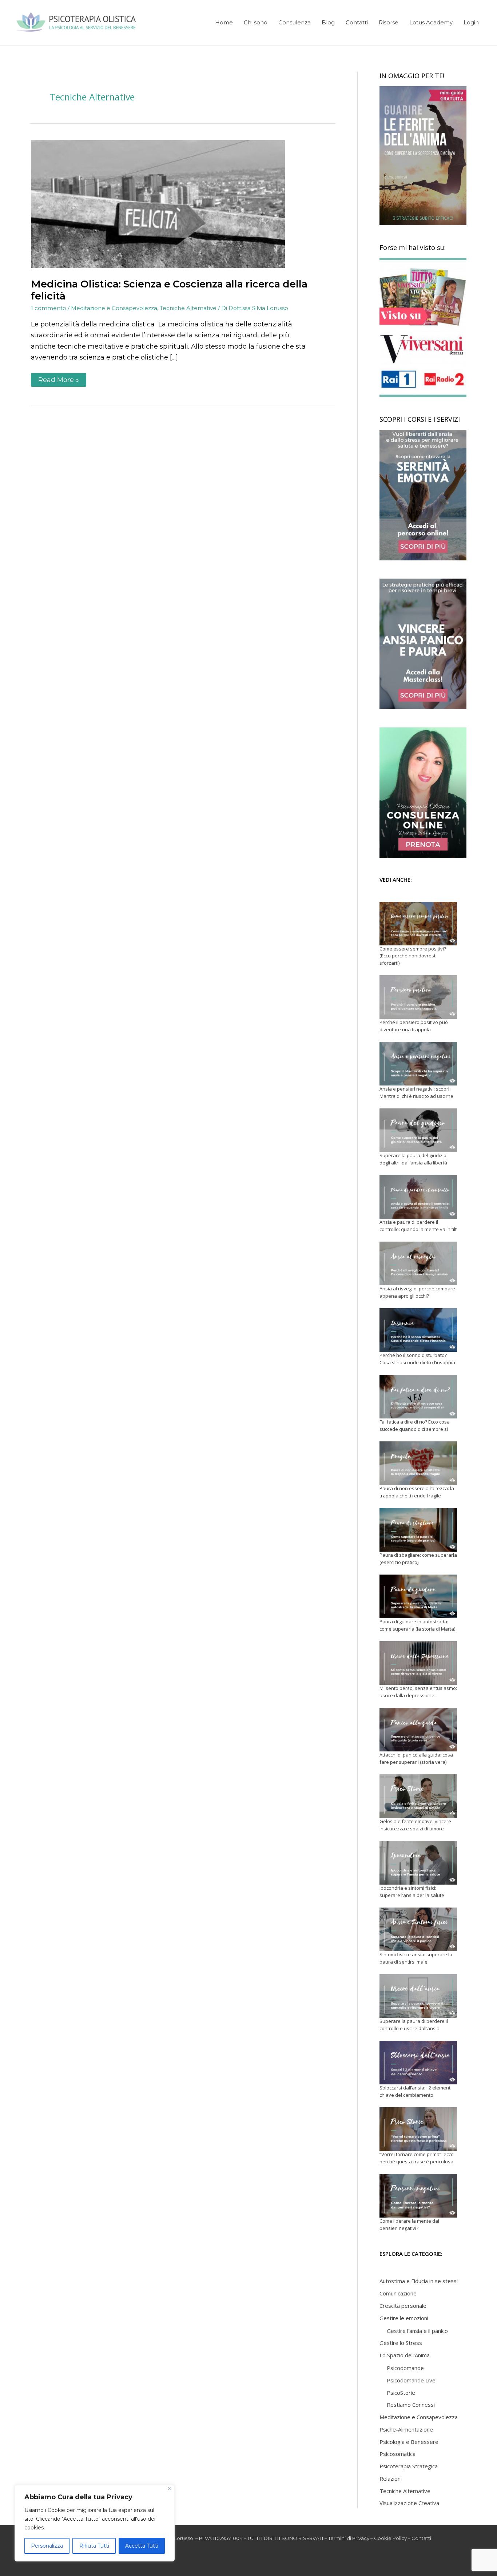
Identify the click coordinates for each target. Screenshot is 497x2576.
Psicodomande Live (411, 2380)
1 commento (49, 308)
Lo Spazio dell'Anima (405, 2355)
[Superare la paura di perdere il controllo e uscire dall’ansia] (418, 1996)
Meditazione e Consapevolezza (114, 308)
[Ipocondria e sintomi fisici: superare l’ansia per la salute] (418, 1863)
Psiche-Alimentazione (406, 2429)
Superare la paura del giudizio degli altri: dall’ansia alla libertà (413, 1159)
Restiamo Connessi (411, 2405)
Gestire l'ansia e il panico (417, 2331)
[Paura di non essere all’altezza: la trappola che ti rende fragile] (418, 1463)
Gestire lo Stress (401, 2343)
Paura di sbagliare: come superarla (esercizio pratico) (418, 1559)
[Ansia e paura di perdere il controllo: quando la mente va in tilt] (418, 1197)
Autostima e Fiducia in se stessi (419, 2281)
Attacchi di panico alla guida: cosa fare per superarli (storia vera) (416, 1758)
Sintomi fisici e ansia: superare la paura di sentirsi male (416, 1958)
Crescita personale (403, 2306)
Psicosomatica (397, 2454)
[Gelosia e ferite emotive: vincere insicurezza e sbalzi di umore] (418, 1796)
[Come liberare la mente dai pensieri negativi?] (418, 2196)
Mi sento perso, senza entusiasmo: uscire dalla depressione (418, 1692)
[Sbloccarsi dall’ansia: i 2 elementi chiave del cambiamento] (418, 2063)
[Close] (170, 2488)
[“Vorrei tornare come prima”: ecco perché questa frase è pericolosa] (418, 2129)
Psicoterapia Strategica (409, 2466)
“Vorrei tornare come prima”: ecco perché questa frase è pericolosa (417, 2158)
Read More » (58, 378)
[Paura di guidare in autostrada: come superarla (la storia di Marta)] (418, 1596)
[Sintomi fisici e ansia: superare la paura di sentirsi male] (418, 1929)
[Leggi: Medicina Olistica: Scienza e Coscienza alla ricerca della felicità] (158, 204)
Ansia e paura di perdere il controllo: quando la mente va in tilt (418, 1226)
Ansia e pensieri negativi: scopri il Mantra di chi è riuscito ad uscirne (416, 1092)
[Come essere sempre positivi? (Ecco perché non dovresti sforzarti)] (418, 924)
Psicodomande (405, 2368)
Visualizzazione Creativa (409, 2503)
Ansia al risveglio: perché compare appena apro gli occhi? (417, 1292)
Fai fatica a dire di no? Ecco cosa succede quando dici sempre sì (415, 1425)
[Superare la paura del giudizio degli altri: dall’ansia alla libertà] (418, 1130)
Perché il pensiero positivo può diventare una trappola (414, 1026)
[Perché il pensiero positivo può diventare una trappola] (418, 997)
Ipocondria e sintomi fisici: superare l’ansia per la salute (412, 1892)
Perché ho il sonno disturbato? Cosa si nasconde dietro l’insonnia (417, 1359)
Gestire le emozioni (404, 2318)
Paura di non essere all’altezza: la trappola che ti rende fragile (417, 1492)
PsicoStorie (401, 2393)
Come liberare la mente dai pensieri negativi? (409, 2224)
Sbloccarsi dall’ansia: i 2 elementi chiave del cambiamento (416, 2091)
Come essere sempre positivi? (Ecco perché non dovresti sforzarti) (413, 956)
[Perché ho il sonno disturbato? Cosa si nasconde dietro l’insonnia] (418, 1330)
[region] (95, 2523)
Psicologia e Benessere (409, 2442)
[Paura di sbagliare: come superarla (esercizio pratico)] (418, 1530)
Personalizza (47, 2546)
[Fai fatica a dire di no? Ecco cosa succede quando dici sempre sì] (418, 1397)
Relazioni (391, 2478)
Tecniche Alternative (188, 308)
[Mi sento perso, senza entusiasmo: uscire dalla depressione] (418, 1663)
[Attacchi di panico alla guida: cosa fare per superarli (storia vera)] (418, 1730)
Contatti (421, 2538)
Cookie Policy (390, 2538)
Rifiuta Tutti (94, 2546)
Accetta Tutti (142, 2546)
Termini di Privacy (349, 2538)
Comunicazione (398, 2293)
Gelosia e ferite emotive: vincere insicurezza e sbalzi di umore (415, 1825)
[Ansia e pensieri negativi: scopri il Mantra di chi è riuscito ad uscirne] (418, 1064)
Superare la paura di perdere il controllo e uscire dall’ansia (414, 2025)
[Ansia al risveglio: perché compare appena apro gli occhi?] (418, 1263)
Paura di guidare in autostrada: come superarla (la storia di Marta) (417, 1625)
